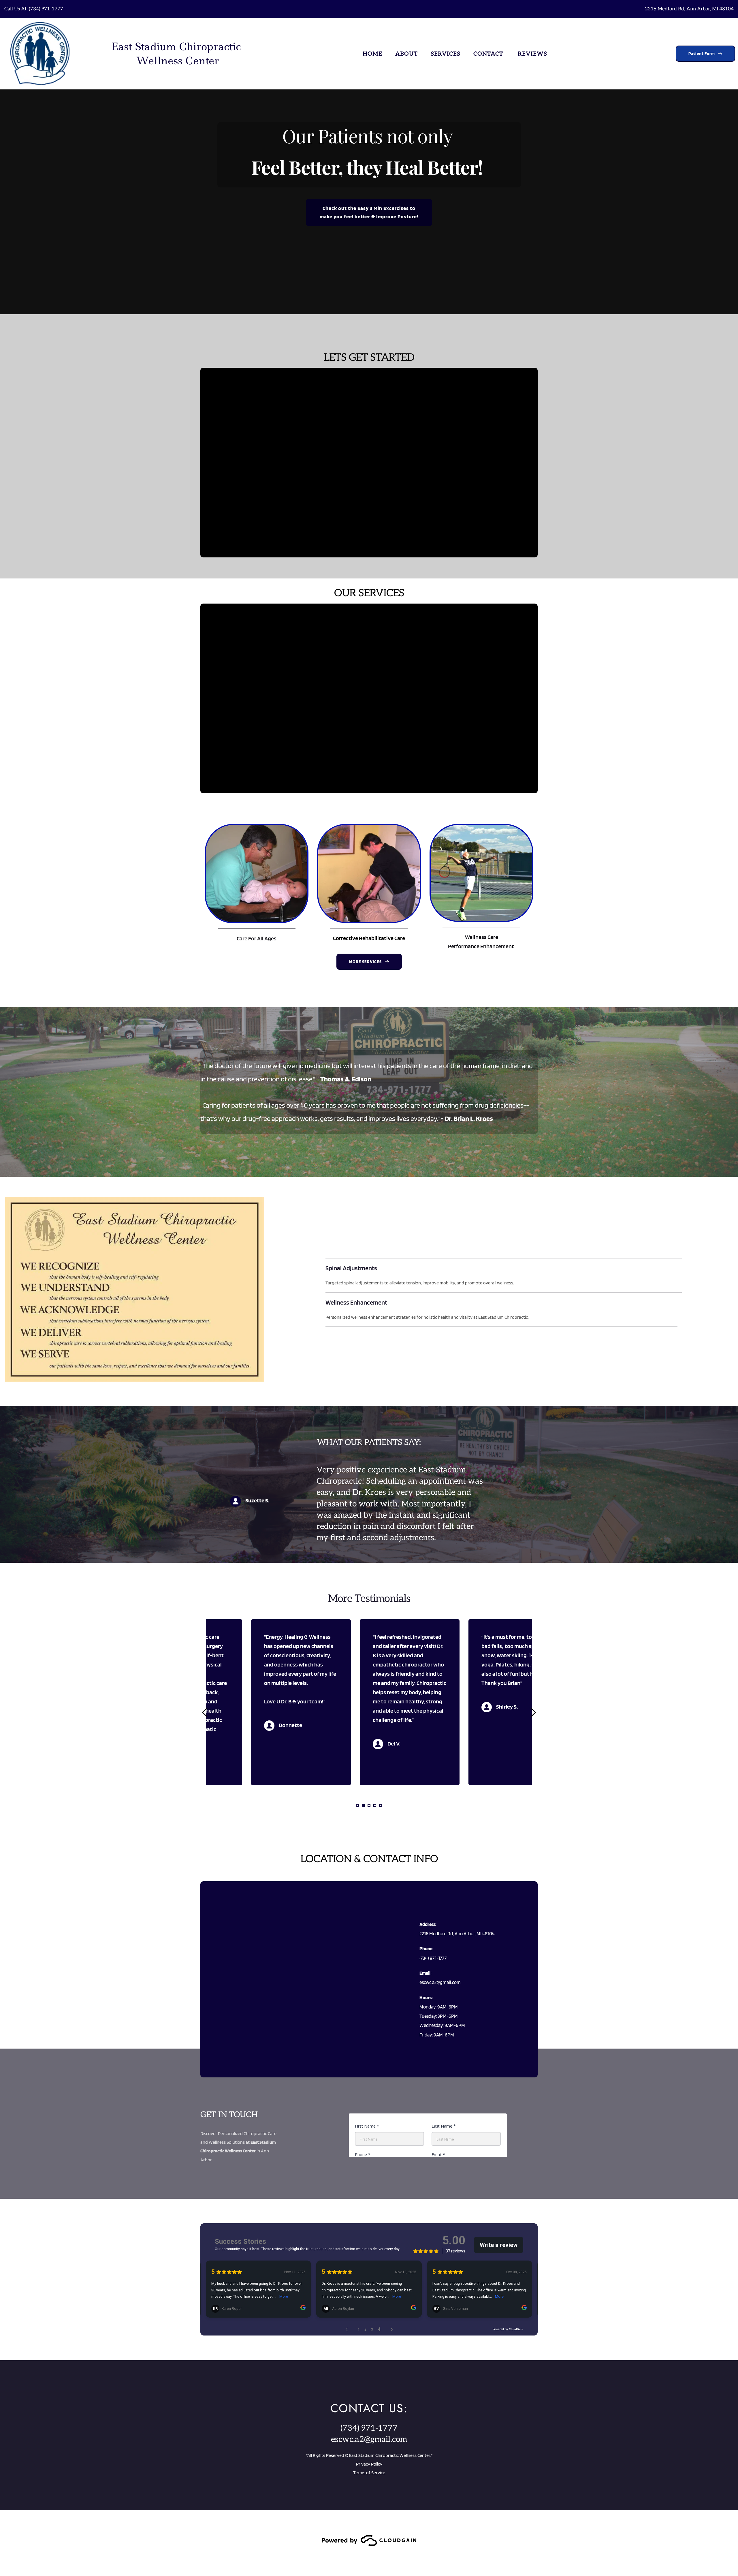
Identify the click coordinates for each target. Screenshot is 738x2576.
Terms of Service (369, 2473)
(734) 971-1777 (46, 9)
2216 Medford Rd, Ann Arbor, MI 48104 (689, 9)
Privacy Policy (369, 2464)
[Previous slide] (205, 1712)
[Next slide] (533, 1712)
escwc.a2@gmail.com (369, 2439)
